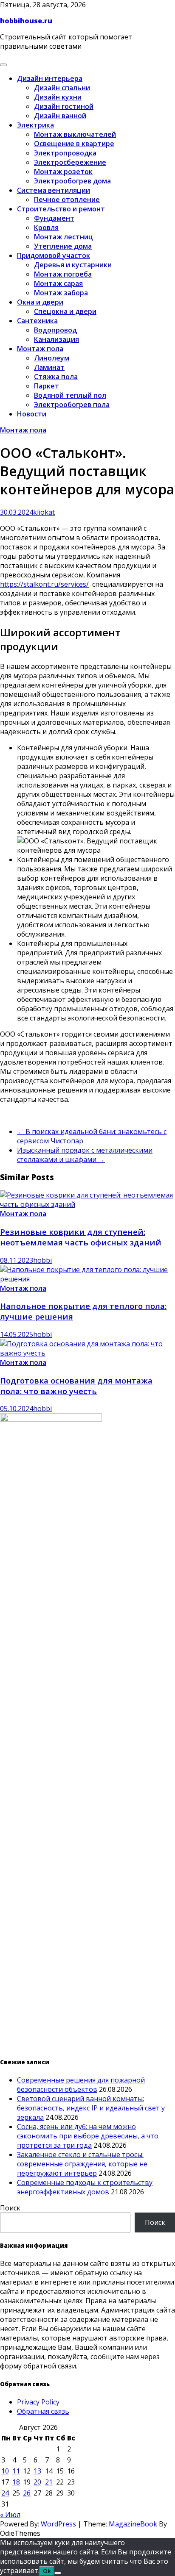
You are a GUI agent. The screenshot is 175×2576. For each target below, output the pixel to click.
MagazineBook (133, 2524)
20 (37, 2482)
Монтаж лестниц (64, 237)
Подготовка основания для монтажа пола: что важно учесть (76, 1386)
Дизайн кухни (58, 97)
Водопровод (55, 330)
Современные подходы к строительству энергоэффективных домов (85, 2187)
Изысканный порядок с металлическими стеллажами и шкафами (85, 1155)
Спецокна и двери (65, 311)
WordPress (58, 2524)
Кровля (46, 227)
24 (5, 2493)
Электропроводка (65, 153)
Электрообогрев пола (72, 405)
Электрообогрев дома (72, 181)
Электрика (35, 125)
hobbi (42, 1260)
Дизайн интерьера (50, 78)
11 (16, 2471)
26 (27, 2493)
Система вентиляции (54, 190)
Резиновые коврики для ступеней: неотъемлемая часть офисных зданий (81, 1237)
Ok (47, 2571)
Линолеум (52, 358)
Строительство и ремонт (61, 209)
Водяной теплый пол (70, 395)
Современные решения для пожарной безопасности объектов (81, 2085)
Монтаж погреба (63, 274)
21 (49, 2482)
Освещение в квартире (74, 144)
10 (5, 2471)
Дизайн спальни (62, 88)
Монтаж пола (40, 349)
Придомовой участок (54, 255)
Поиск (10, 2208)
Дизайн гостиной (64, 106)
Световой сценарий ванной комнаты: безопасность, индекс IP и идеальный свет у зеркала (91, 2108)
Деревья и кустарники (73, 265)
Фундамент (54, 218)
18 (16, 2482)
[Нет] (58, 2573)
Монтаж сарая (58, 283)
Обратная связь (43, 2411)
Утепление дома (63, 246)
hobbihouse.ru (26, 21)
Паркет (47, 386)
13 (37, 2471)
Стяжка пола (56, 377)
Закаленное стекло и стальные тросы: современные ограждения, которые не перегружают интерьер (82, 2164)
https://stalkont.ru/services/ (44, 584)
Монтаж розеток (63, 172)
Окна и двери (40, 302)
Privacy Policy (38, 2402)
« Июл (10, 2515)
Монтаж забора (61, 293)
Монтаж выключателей (75, 134)
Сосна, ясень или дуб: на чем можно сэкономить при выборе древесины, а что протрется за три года (88, 2136)
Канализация (56, 339)
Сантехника (37, 321)
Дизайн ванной (60, 116)
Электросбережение (70, 162)
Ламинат (49, 367)
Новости (32, 414)
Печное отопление (67, 200)
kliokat (44, 512)
